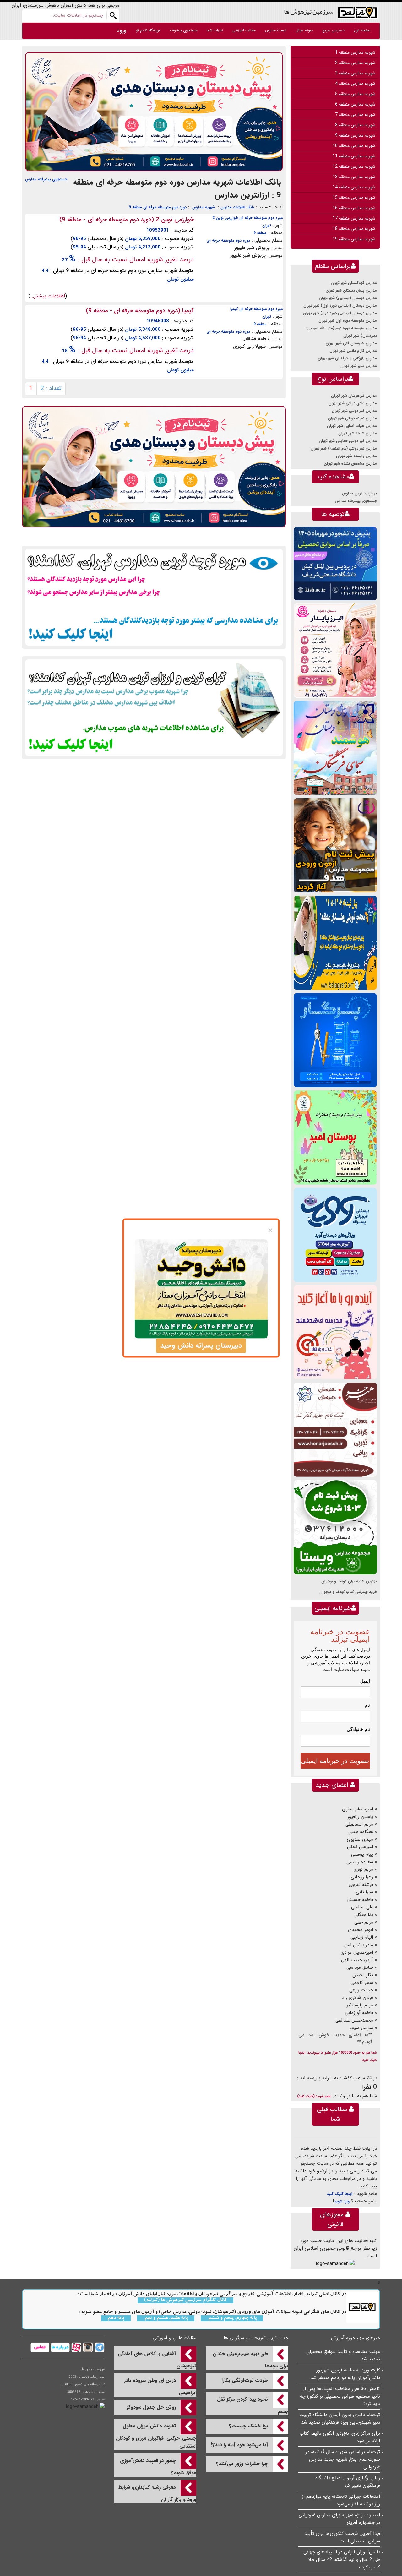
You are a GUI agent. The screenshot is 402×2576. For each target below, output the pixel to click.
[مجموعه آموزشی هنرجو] (335, 1430)
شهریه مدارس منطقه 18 (354, 229)
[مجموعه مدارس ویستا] (335, 1527)
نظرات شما (215, 30)
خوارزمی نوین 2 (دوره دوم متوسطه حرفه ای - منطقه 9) (127, 220)
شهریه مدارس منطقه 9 (355, 135)
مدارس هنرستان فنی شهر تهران (351, 343)
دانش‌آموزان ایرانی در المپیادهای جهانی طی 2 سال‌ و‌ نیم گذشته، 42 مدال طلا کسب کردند (342, 2560)
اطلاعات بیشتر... (48, 296)
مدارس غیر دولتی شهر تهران (354, 411)
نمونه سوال (304, 30)
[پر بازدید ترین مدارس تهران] (154, 597)
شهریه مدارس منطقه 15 (354, 198)
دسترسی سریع (333, 30)
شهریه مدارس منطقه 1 (355, 52)
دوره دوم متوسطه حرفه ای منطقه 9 (158, 207)
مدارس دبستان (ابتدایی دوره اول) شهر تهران (340, 306)
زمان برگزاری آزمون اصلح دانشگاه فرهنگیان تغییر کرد (348, 2482)
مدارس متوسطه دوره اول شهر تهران (348, 321)
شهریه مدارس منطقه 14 (354, 187)
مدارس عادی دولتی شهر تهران (353, 403)
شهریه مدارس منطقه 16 (354, 208)
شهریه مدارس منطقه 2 (355, 63)
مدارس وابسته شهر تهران (356, 456)
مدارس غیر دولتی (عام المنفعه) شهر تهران (344, 448)
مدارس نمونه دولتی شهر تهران (352, 418)
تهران (267, 225)
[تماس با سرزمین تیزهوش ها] (40, 2347)
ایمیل (365, 1681)
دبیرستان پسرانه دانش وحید (201, 1345)
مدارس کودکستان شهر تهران (354, 283)
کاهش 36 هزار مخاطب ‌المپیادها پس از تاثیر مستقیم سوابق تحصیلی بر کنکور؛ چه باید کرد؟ (340, 2396)
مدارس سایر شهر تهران (359, 366)
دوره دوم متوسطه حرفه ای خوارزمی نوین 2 (247, 218)
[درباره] (60, 2347)
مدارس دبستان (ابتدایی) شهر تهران (348, 298)
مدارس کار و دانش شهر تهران (353, 351)
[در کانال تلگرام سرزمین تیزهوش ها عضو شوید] (99, 2347)
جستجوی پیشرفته (184, 30)
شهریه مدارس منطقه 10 (354, 146)
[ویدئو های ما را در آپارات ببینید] (76, 2347)
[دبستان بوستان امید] (335, 1137)
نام (367, 1705)
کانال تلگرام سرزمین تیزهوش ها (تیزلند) (185, 2300)
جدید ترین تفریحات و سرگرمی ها (256, 2338)
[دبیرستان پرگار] (335, 1040)
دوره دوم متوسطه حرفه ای (228, 240)
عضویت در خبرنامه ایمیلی (335, 1761)
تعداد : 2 (51, 388)
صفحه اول (362, 30)
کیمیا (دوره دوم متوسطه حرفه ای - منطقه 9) (140, 311)
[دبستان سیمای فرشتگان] (335, 748)
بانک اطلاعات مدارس (237, 207)
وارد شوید (342, 2201)
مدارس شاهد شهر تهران (358, 433)
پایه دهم (116, 2318)
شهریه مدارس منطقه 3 (355, 73)
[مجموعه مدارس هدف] (335, 845)
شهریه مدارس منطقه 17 (354, 218)
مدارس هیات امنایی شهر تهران (352, 426)
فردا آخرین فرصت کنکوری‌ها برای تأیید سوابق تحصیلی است (342, 2537)
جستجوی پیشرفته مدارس (46, 179)
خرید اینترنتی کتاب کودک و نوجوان (348, 1592)
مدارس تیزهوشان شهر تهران (354, 396)
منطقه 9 (260, 233)
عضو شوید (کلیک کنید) (314, 2096)
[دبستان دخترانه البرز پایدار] (335, 650)
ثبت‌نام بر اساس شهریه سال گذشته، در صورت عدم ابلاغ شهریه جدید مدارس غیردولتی (343, 2459)
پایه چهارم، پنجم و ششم (232, 2318)
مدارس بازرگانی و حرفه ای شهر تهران (347, 358)
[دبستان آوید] (335, 1235)
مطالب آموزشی (244, 30)
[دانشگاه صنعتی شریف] (335, 563)
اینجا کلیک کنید (340, 2194)
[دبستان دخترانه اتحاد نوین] (335, 1332)
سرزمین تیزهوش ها (309, 11)
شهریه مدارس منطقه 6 (355, 104)
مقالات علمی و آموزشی (174, 2338)
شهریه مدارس (204, 207)
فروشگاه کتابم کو (148, 30)
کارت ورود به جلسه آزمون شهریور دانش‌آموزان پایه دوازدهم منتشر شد (345, 2374)
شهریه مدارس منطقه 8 (355, 125)
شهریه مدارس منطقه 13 (354, 177)
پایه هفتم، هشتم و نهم (166, 2318)
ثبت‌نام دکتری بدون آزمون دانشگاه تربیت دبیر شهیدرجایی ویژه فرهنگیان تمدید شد (340, 2419)
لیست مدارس (276, 30)
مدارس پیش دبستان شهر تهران (351, 290)
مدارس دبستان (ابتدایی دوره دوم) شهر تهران (340, 313)
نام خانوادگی (358, 1729)
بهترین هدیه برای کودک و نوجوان (349, 1581)
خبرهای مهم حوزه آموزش (356, 2338)
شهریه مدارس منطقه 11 (354, 156)
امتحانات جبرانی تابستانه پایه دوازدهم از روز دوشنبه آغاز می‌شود (341, 2500)
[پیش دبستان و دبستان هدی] (154, 112)
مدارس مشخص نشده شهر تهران (350, 464)
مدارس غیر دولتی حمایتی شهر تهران (348, 441)
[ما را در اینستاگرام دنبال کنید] (87, 2347)
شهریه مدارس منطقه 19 (354, 239)
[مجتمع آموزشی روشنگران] (335, 943)
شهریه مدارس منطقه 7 (355, 115)
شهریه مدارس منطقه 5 (355, 94)
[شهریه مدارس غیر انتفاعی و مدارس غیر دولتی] (154, 707)
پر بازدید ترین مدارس (359, 493)
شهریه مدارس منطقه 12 (354, 166)
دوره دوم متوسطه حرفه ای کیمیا (256, 309)
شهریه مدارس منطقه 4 (355, 84)
